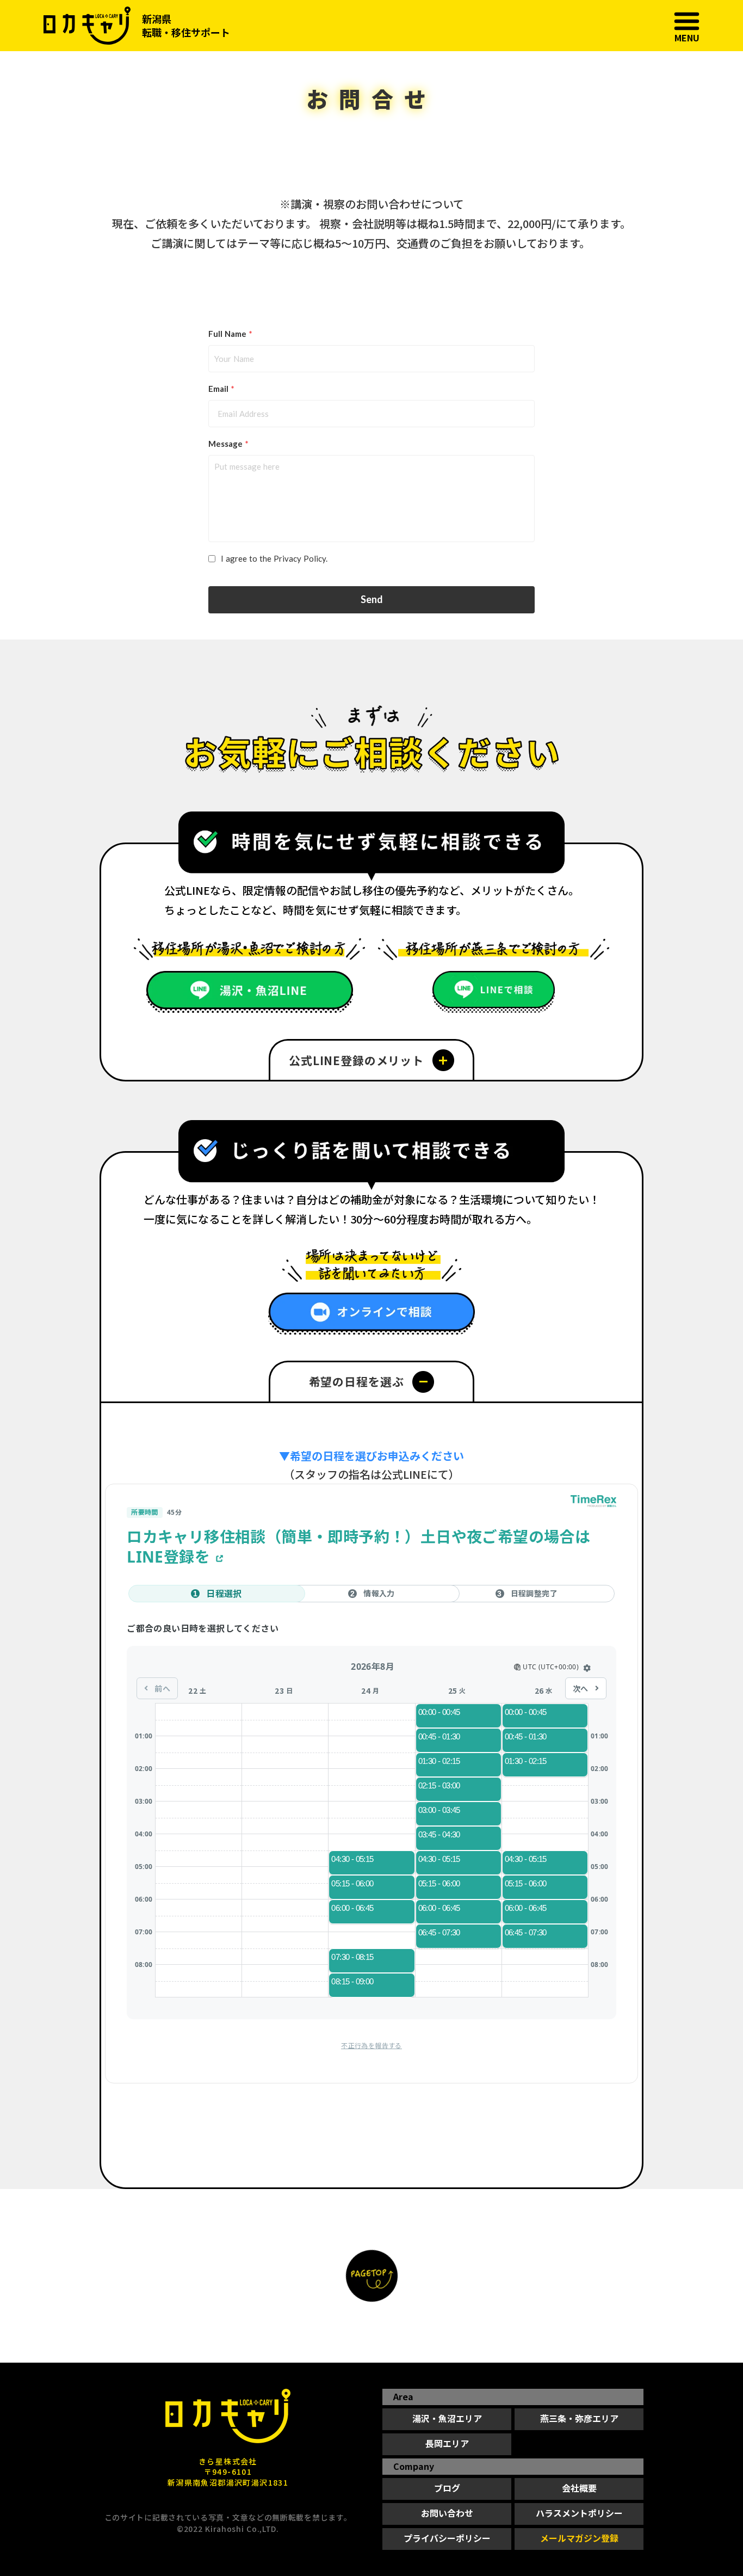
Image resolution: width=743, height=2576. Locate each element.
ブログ (447, 2488)
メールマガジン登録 (579, 2538)
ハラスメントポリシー (579, 2513)
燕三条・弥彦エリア (579, 2418)
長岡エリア (447, 2443)
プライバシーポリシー (447, 2538)
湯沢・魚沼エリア (447, 2418)
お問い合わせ (447, 2513)
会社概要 (579, 2488)
